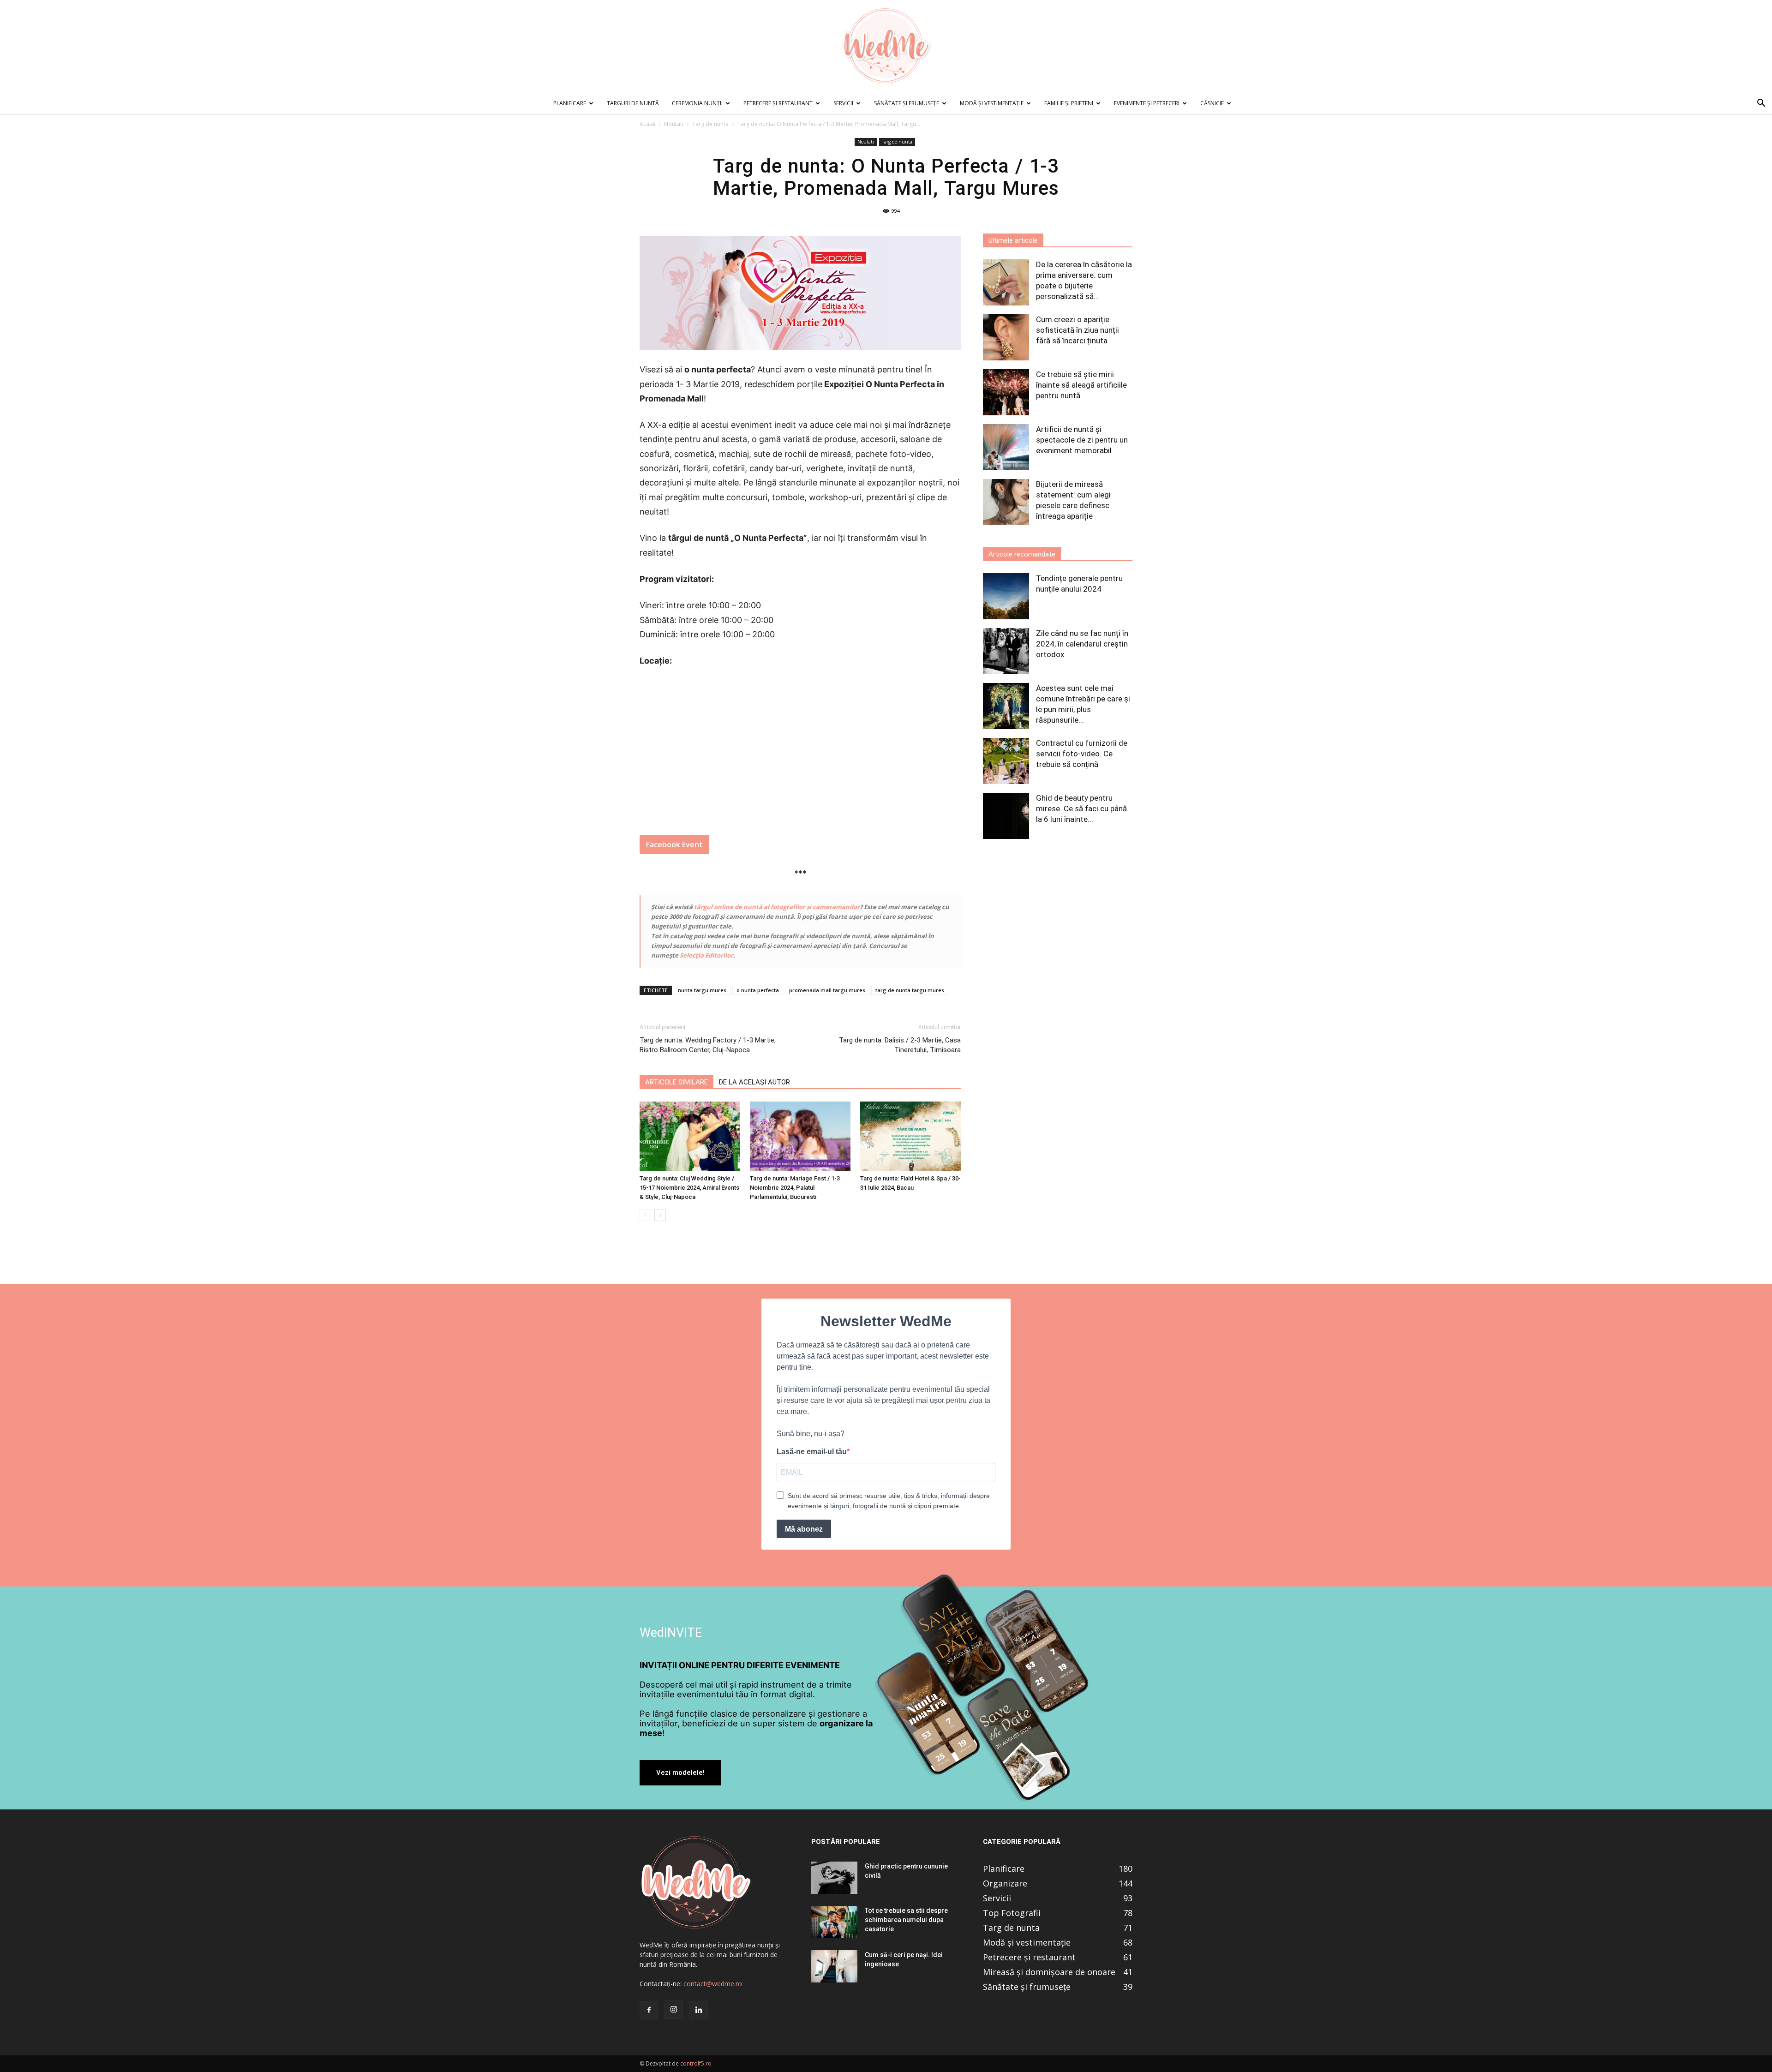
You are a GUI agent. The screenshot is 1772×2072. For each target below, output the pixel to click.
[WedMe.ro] (886, 46)
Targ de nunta (710, 124)
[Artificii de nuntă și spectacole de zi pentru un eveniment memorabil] (1006, 447)
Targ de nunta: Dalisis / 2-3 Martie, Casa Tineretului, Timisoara (900, 1045)
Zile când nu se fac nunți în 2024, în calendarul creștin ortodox (1082, 644)
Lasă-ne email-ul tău (812, 1452)
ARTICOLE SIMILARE (676, 1082)
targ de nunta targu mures (910, 990)
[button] (1761, 104)
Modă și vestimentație (992, 103)
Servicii (843, 103)
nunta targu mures (702, 990)
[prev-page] (645, 1215)
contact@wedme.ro (713, 1984)
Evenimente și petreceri (1147, 103)
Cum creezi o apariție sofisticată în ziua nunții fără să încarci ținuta (1078, 330)
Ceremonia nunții (697, 103)
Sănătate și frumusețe (907, 103)
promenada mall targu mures (827, 990)
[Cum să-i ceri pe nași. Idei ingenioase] (834, 1966)
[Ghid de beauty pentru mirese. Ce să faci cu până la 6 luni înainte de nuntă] (1006, 816)
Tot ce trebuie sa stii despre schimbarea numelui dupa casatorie (906, 1920)
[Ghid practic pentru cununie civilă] (834, 1878)
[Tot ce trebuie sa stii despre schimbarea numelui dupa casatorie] (834, 1922)
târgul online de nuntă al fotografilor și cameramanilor (777, 907)
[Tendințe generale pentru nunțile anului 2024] (1006, 596)
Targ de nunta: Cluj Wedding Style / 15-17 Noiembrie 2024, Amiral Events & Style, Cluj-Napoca (689, 1188)
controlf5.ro (696, 2063)
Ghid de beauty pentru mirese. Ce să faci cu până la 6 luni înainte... (1081, 808)
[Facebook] (649, 2010)
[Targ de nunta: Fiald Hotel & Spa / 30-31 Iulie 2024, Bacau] (910, 1136)
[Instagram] (674, 2010)
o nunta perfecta (758, 990)
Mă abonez (804, 1529)
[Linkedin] (699, 2010)
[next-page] (660, 1215)
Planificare (570, 103)
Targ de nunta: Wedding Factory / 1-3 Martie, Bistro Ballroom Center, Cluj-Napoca (708, 1045)
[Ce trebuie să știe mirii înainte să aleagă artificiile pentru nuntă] (1006, 392)
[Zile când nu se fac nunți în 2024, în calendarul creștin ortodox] (1006, 651)
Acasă (647, 124)
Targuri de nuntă (633, 103)
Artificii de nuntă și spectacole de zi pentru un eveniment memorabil (1082, 440)
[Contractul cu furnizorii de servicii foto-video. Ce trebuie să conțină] (1006, 761)
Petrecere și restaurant (778, 103)
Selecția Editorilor (706, 955)
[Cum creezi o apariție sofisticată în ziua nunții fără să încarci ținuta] (1006, 337)
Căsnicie (1212, 103)
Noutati (674, 124)
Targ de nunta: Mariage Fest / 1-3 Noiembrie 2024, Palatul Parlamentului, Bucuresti (795, 1188)
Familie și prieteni (1069, 103)
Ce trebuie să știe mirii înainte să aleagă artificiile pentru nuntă (1081, 385)
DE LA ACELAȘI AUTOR (754, 1082)
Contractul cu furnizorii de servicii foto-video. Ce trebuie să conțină (1082, 754)
